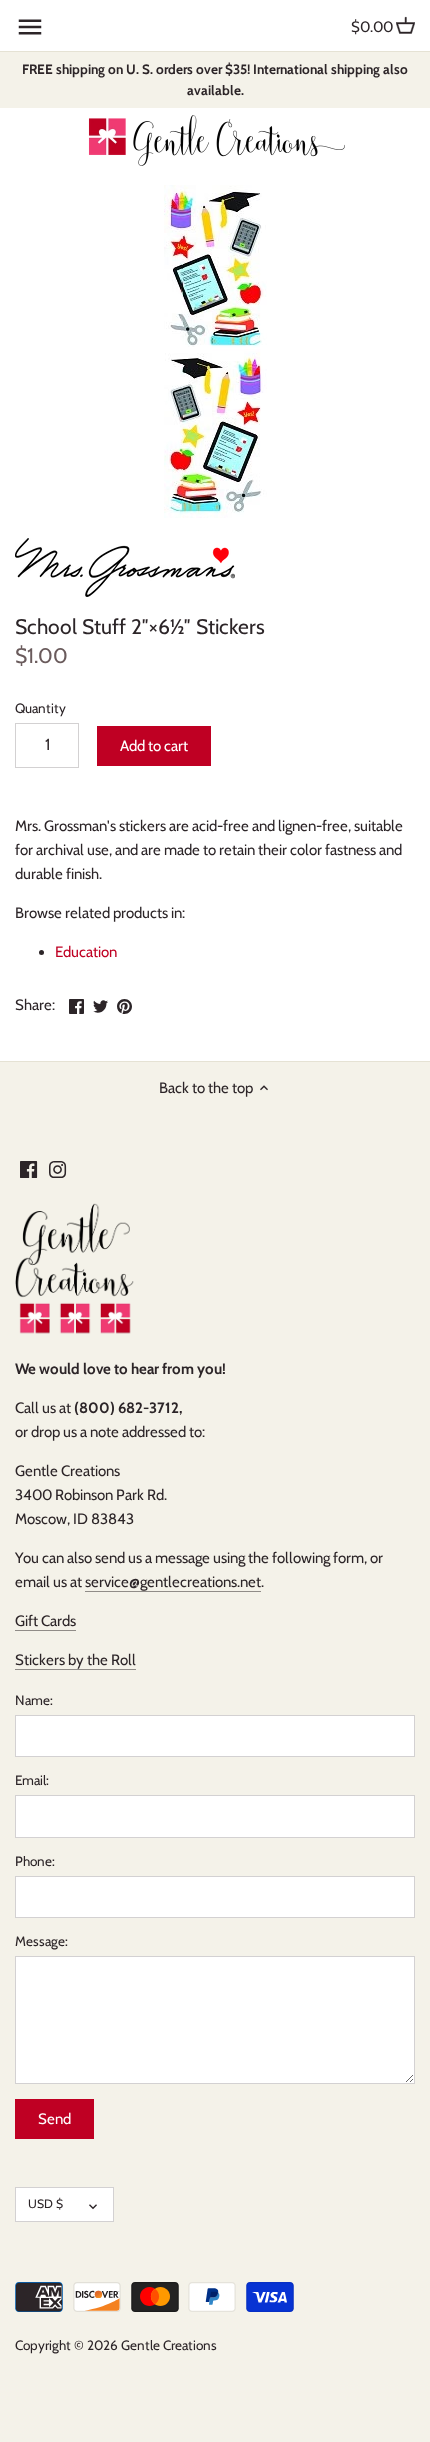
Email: (32, 1780)
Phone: (35, 1861)
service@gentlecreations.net (173, 1582)
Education (86, 952)
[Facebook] (28, 1169)
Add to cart (154, 746)
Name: (34, 1700)
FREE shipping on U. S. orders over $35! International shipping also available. (215, 79)
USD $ (45, 2203)
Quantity (40, 708)
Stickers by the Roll (75, 1660)
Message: (41, 1941)
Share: (35, 1005)
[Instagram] (57, 1169)
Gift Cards (45, 1621)
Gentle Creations (169, 2345)
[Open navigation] (30, 27)
